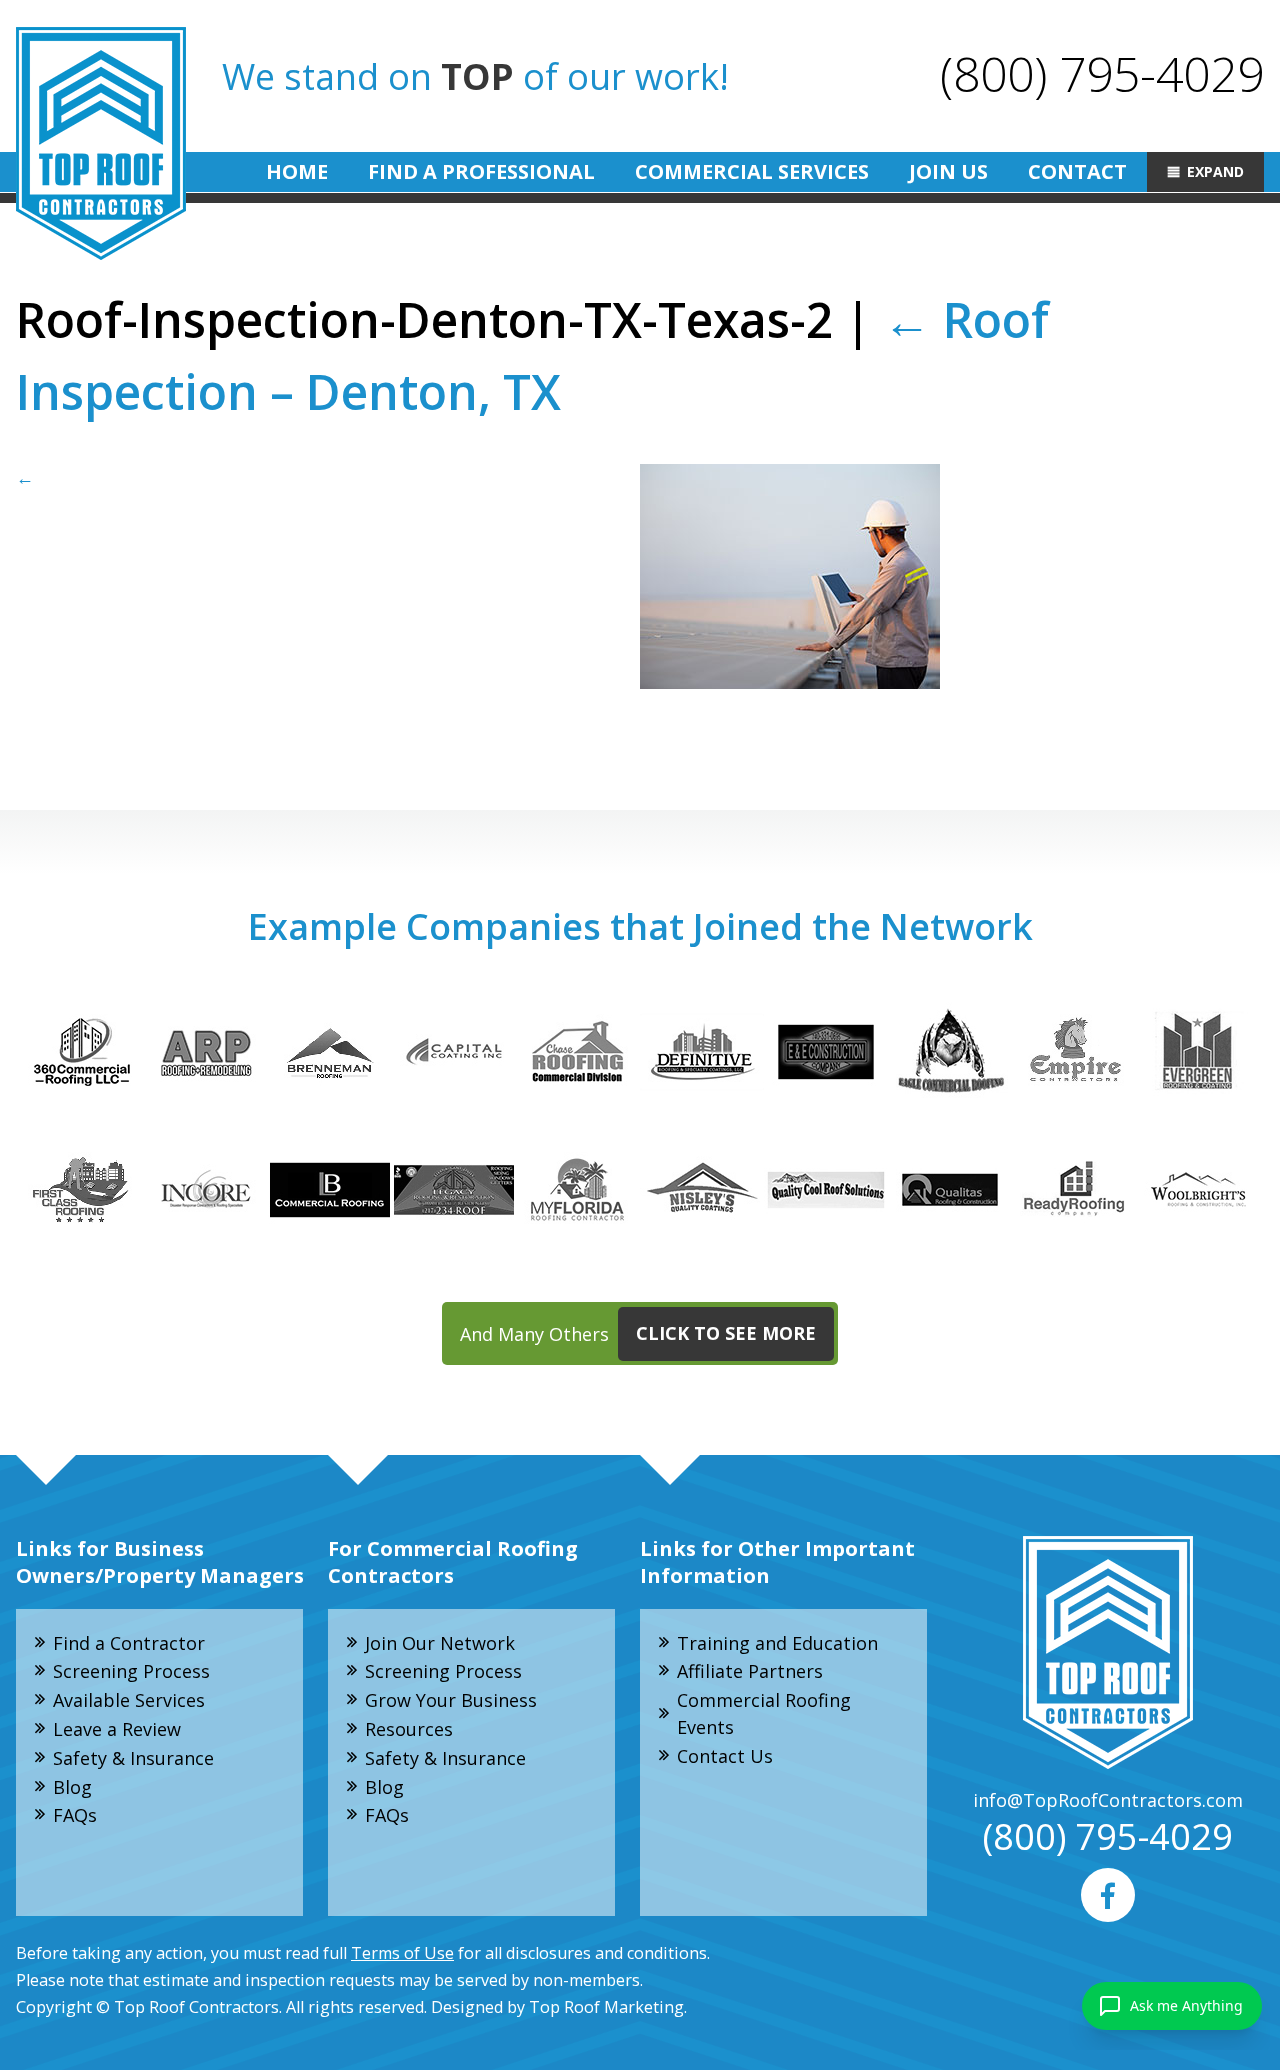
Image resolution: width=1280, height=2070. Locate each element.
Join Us (948, 171)
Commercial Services (752, 171)
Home (297, 171)
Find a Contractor (129, 1643)
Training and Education (777, 1643)
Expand (1215, 171)
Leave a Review (117, 1729)
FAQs (75, 1815)
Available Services (129, 1700)
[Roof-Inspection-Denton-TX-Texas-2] (640, 576)
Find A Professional (481, 171)
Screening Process (131, 1671)
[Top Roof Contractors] (101, 143)
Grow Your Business (451, 1700)
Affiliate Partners (750, 1671)
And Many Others (638, 1333)
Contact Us (725, 1756)
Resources (409, 1729)
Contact (1077, 171)
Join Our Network (440, 1643)
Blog (72, 1787)
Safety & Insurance (133, 1758)
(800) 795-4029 (1102, 73)
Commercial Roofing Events (764, 1713)
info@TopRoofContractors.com (1108, 1800)
